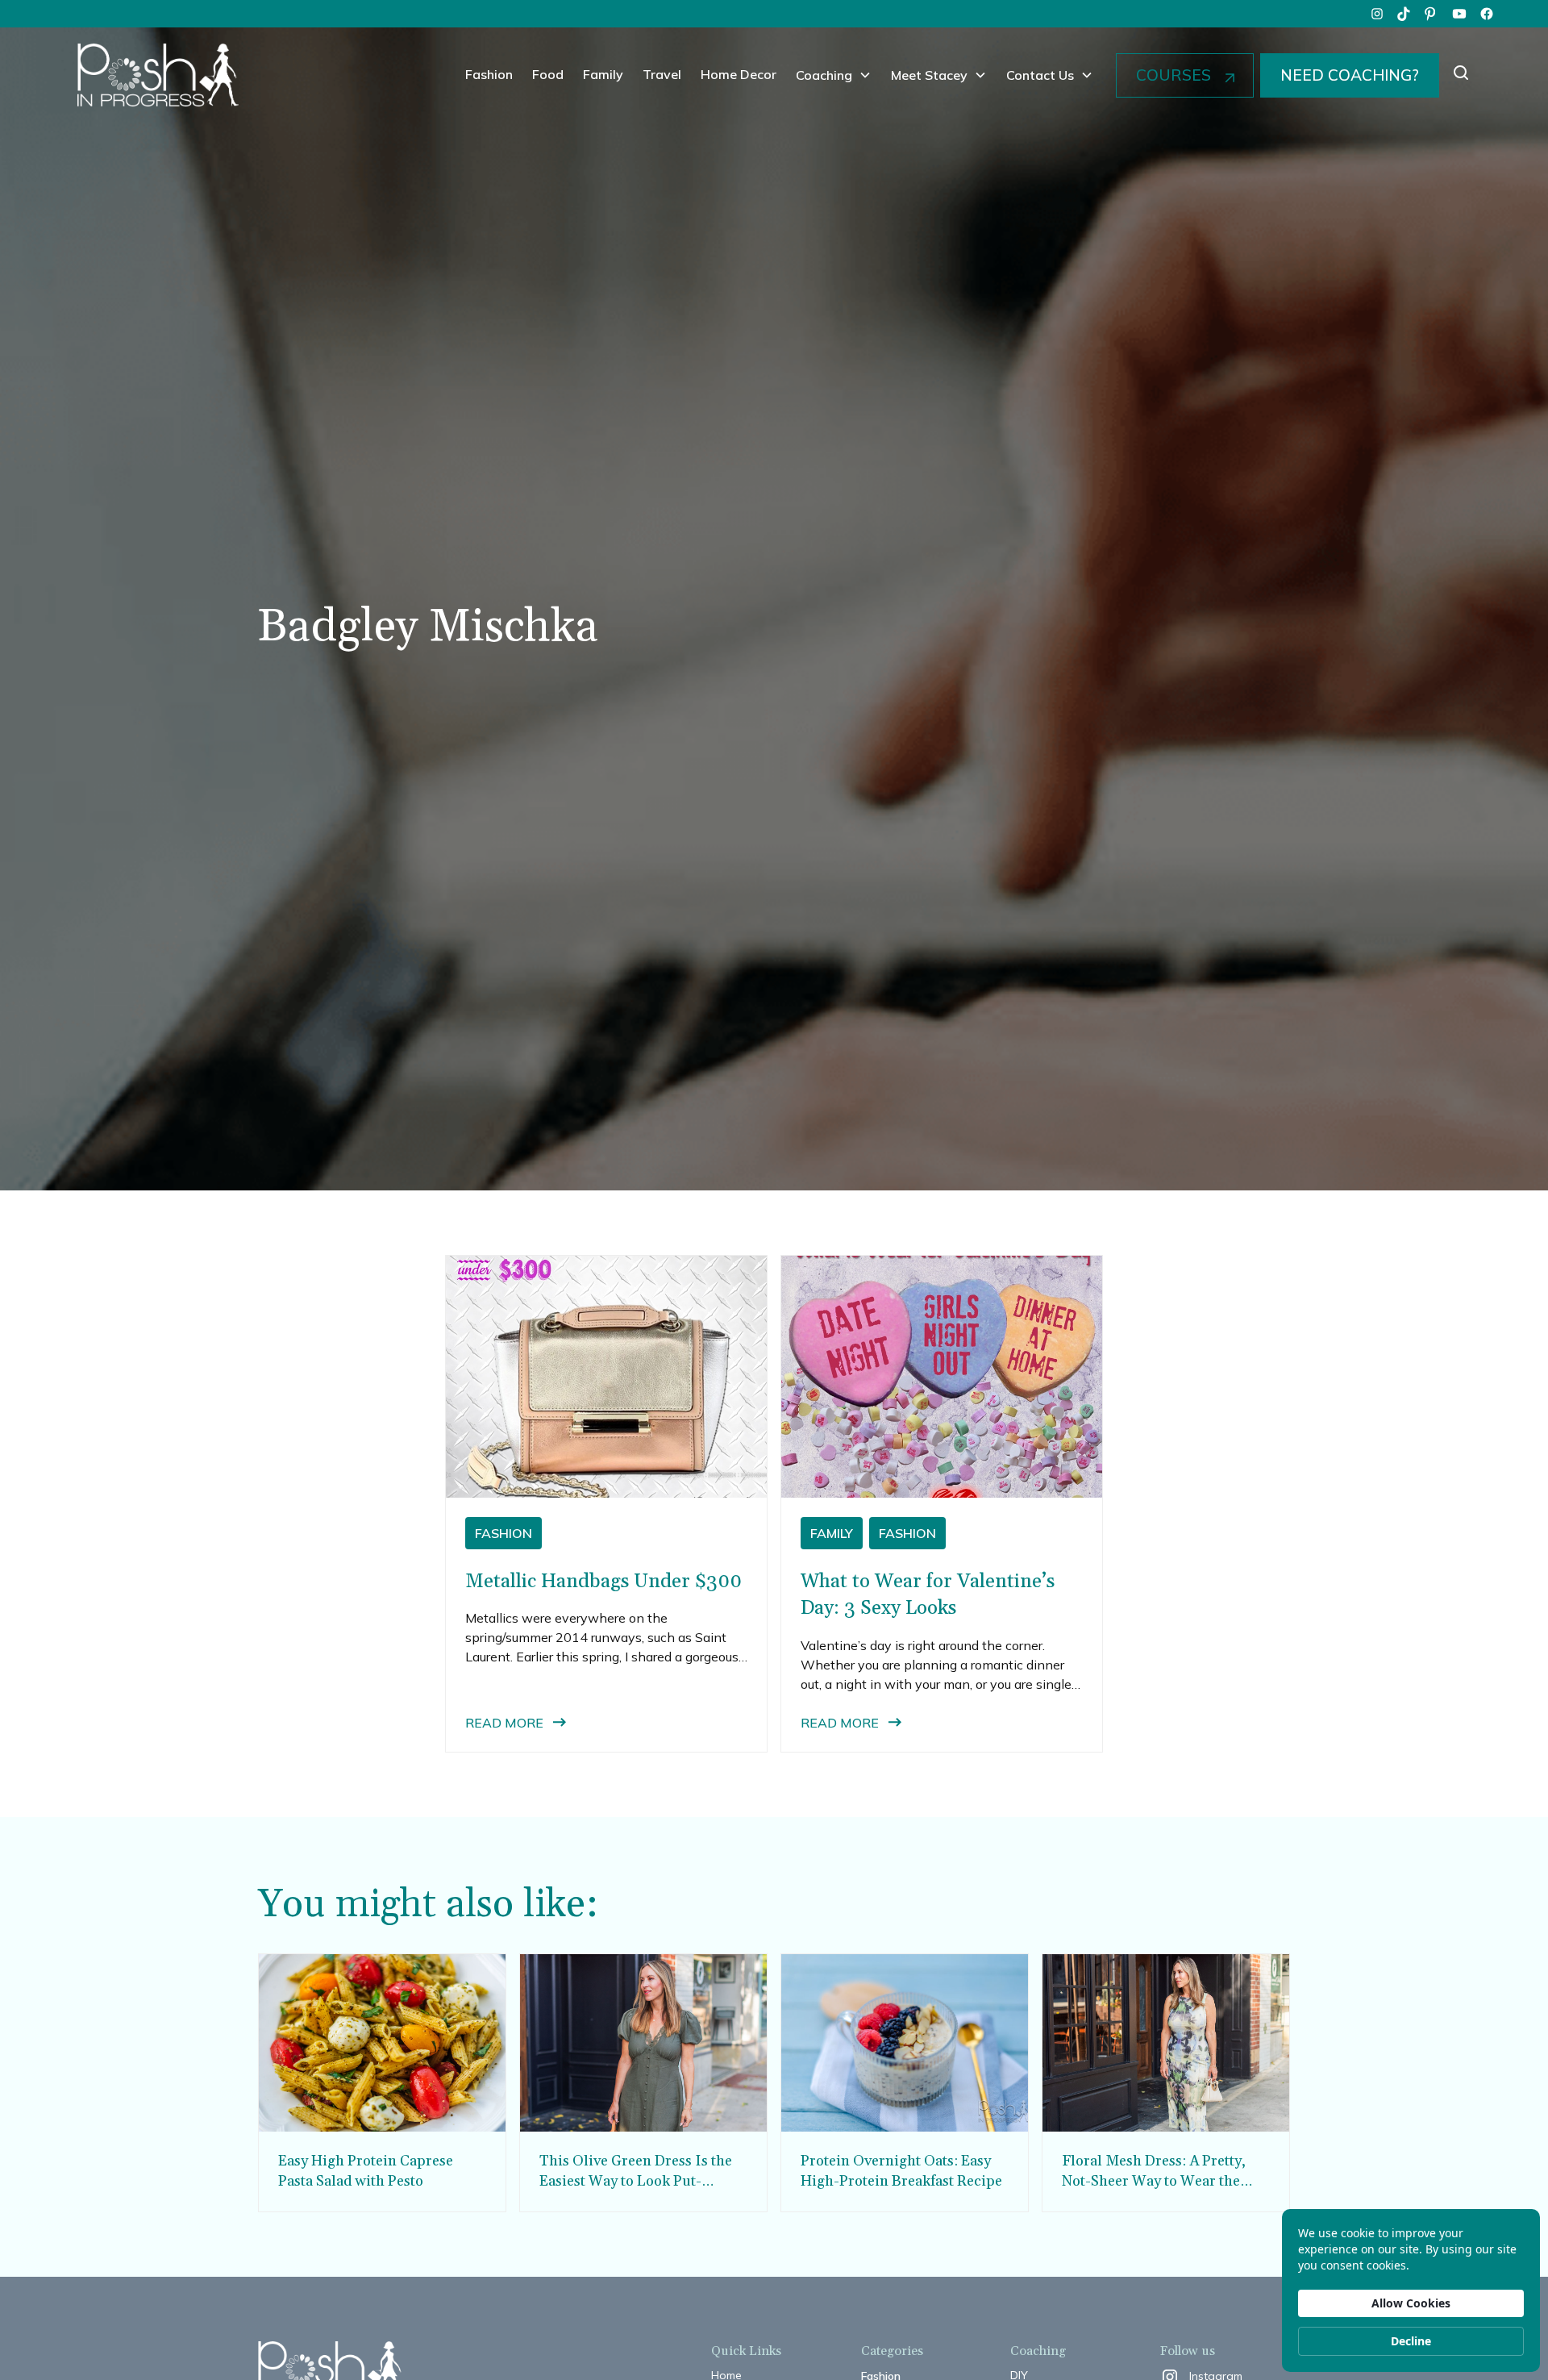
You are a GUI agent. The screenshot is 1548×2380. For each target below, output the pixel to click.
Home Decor (739, 74)
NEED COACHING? (1350, 75)
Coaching (824, 75)
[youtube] (1459, 14)
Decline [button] (1411, 2341)
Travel (662, 74)
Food (548, 74)
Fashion (489, 74)
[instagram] (1377, 14)
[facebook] (1487, 14)
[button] (834, 75)
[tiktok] (1404, 14)
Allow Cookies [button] (1411, 2303)
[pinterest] (1432, 14)
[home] (158, 75)
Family (603, 74)
